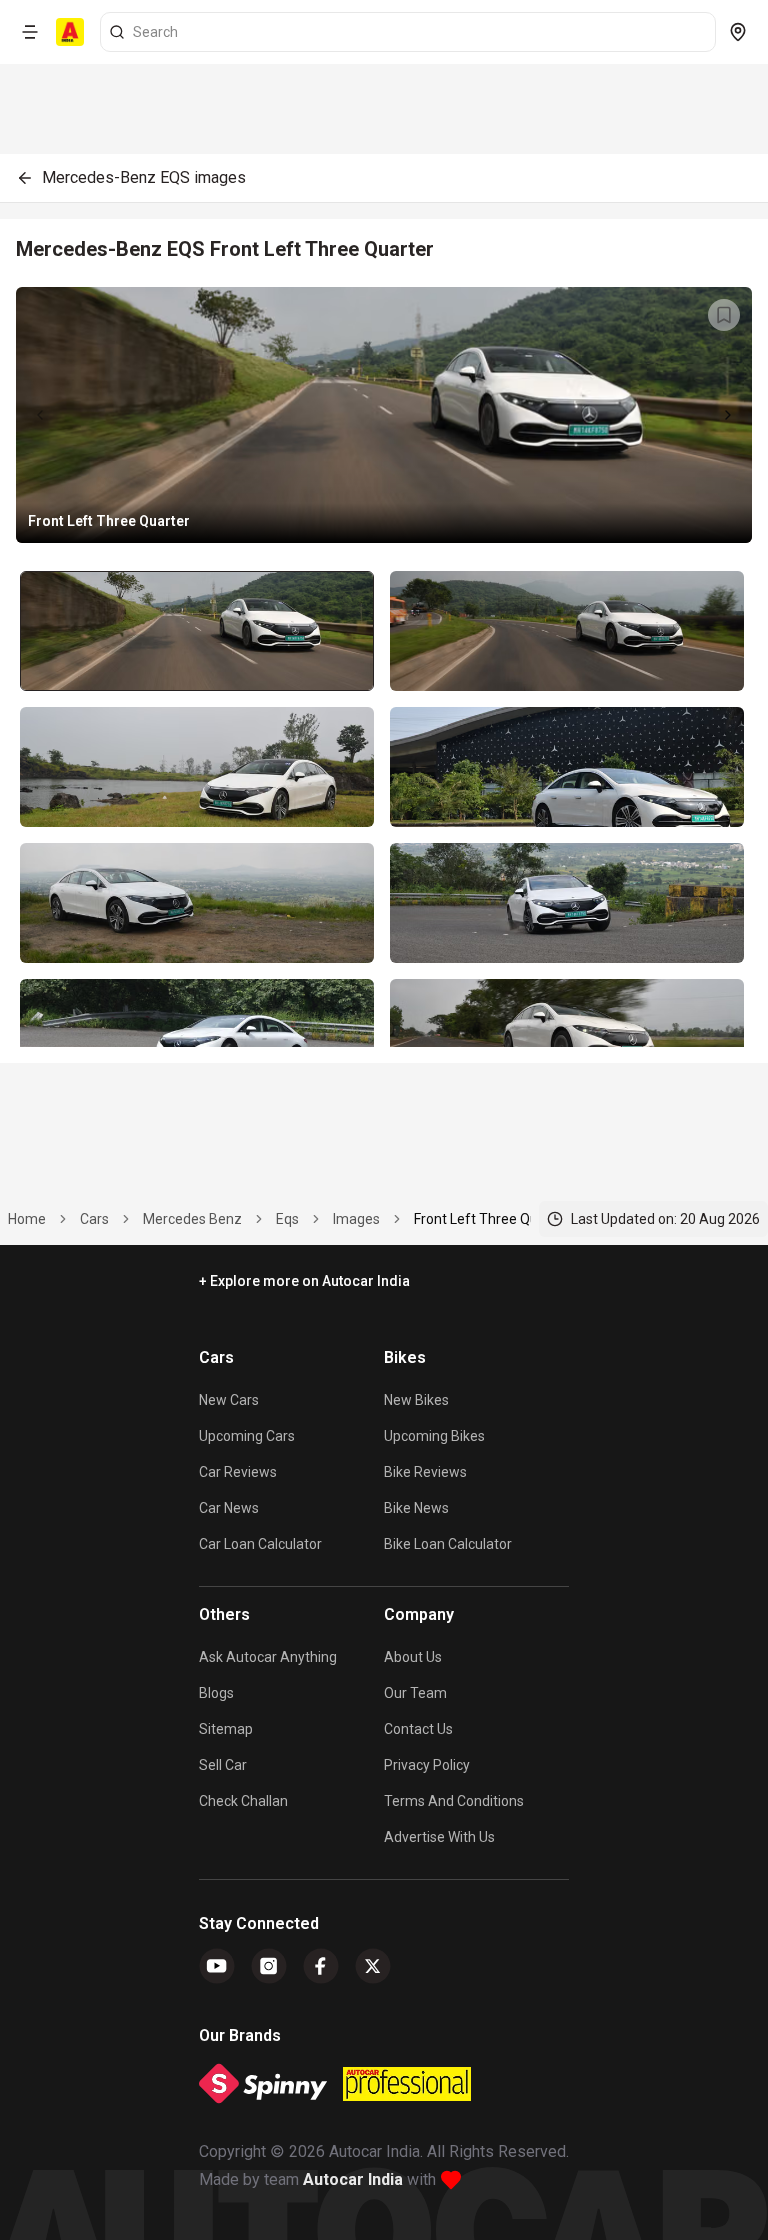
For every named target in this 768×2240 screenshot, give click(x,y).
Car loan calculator (260, 1544)
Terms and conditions (454, 1801)
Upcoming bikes (434, 1436)
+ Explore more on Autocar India (304, 1281)
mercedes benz (192, 1219)
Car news (229, 1508)
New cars (229, 1400)
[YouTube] (217, 1966)
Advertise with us (439, 1837)
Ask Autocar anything (268, 1657)
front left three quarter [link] (491, 1219)
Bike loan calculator (448, 1544)
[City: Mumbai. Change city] (738, 32)
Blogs (216, 1693)
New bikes (416, 1400)
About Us (413, 1657)
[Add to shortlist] (724, 315)
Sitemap (226, 1729)
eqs (287, 1219)
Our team (415, 1693)
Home (27, 1219)
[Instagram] (269, 1966)
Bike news (416, 1508)
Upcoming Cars (247, 1436)
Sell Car (223, 1765)
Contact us (418, 1729)
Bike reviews (425, 1472)
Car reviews (238, 1472)
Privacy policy (427, 1765)
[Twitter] (373, 1966)
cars (94, 1219)
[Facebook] (321, 1966)
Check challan (243, 1801)
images (356, 1219)
